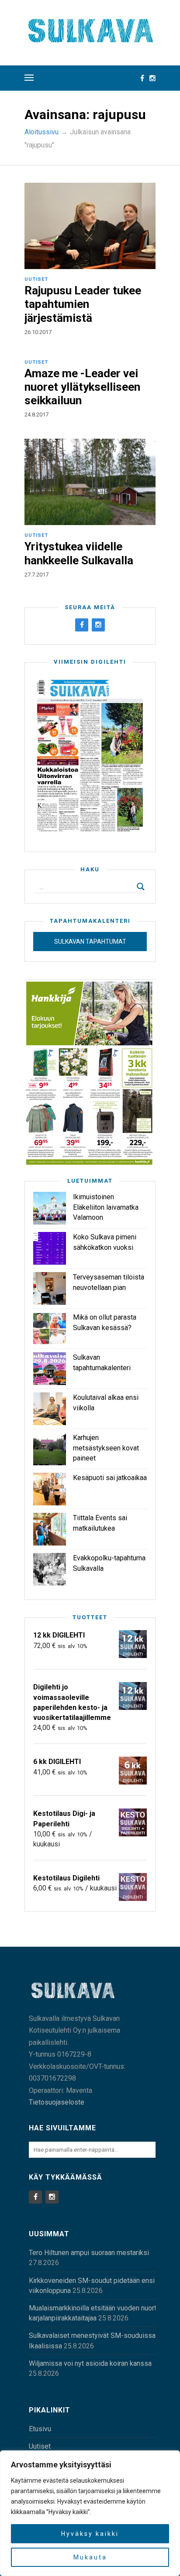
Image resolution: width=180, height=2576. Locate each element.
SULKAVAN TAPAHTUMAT (90, 942)
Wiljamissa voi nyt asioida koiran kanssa (90, 2363)
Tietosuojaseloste (57, 2102)
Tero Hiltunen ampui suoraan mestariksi (89, 2253)
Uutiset (36, 279)
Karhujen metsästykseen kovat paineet (106, 1448)
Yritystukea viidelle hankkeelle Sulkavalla (79, 553)
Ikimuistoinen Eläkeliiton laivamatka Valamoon (106, 1207)
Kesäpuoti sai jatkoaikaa (110, 1478)
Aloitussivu (42, 132)
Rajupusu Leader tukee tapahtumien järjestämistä (83, 304)
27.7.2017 (36, 575)
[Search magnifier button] (141, 887)
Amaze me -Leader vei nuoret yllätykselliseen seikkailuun (82, 387)
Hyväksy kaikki (90, 2534)
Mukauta (90, 2557)
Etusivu (40, 2429)
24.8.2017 (36, 415)
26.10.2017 (38, 332)
